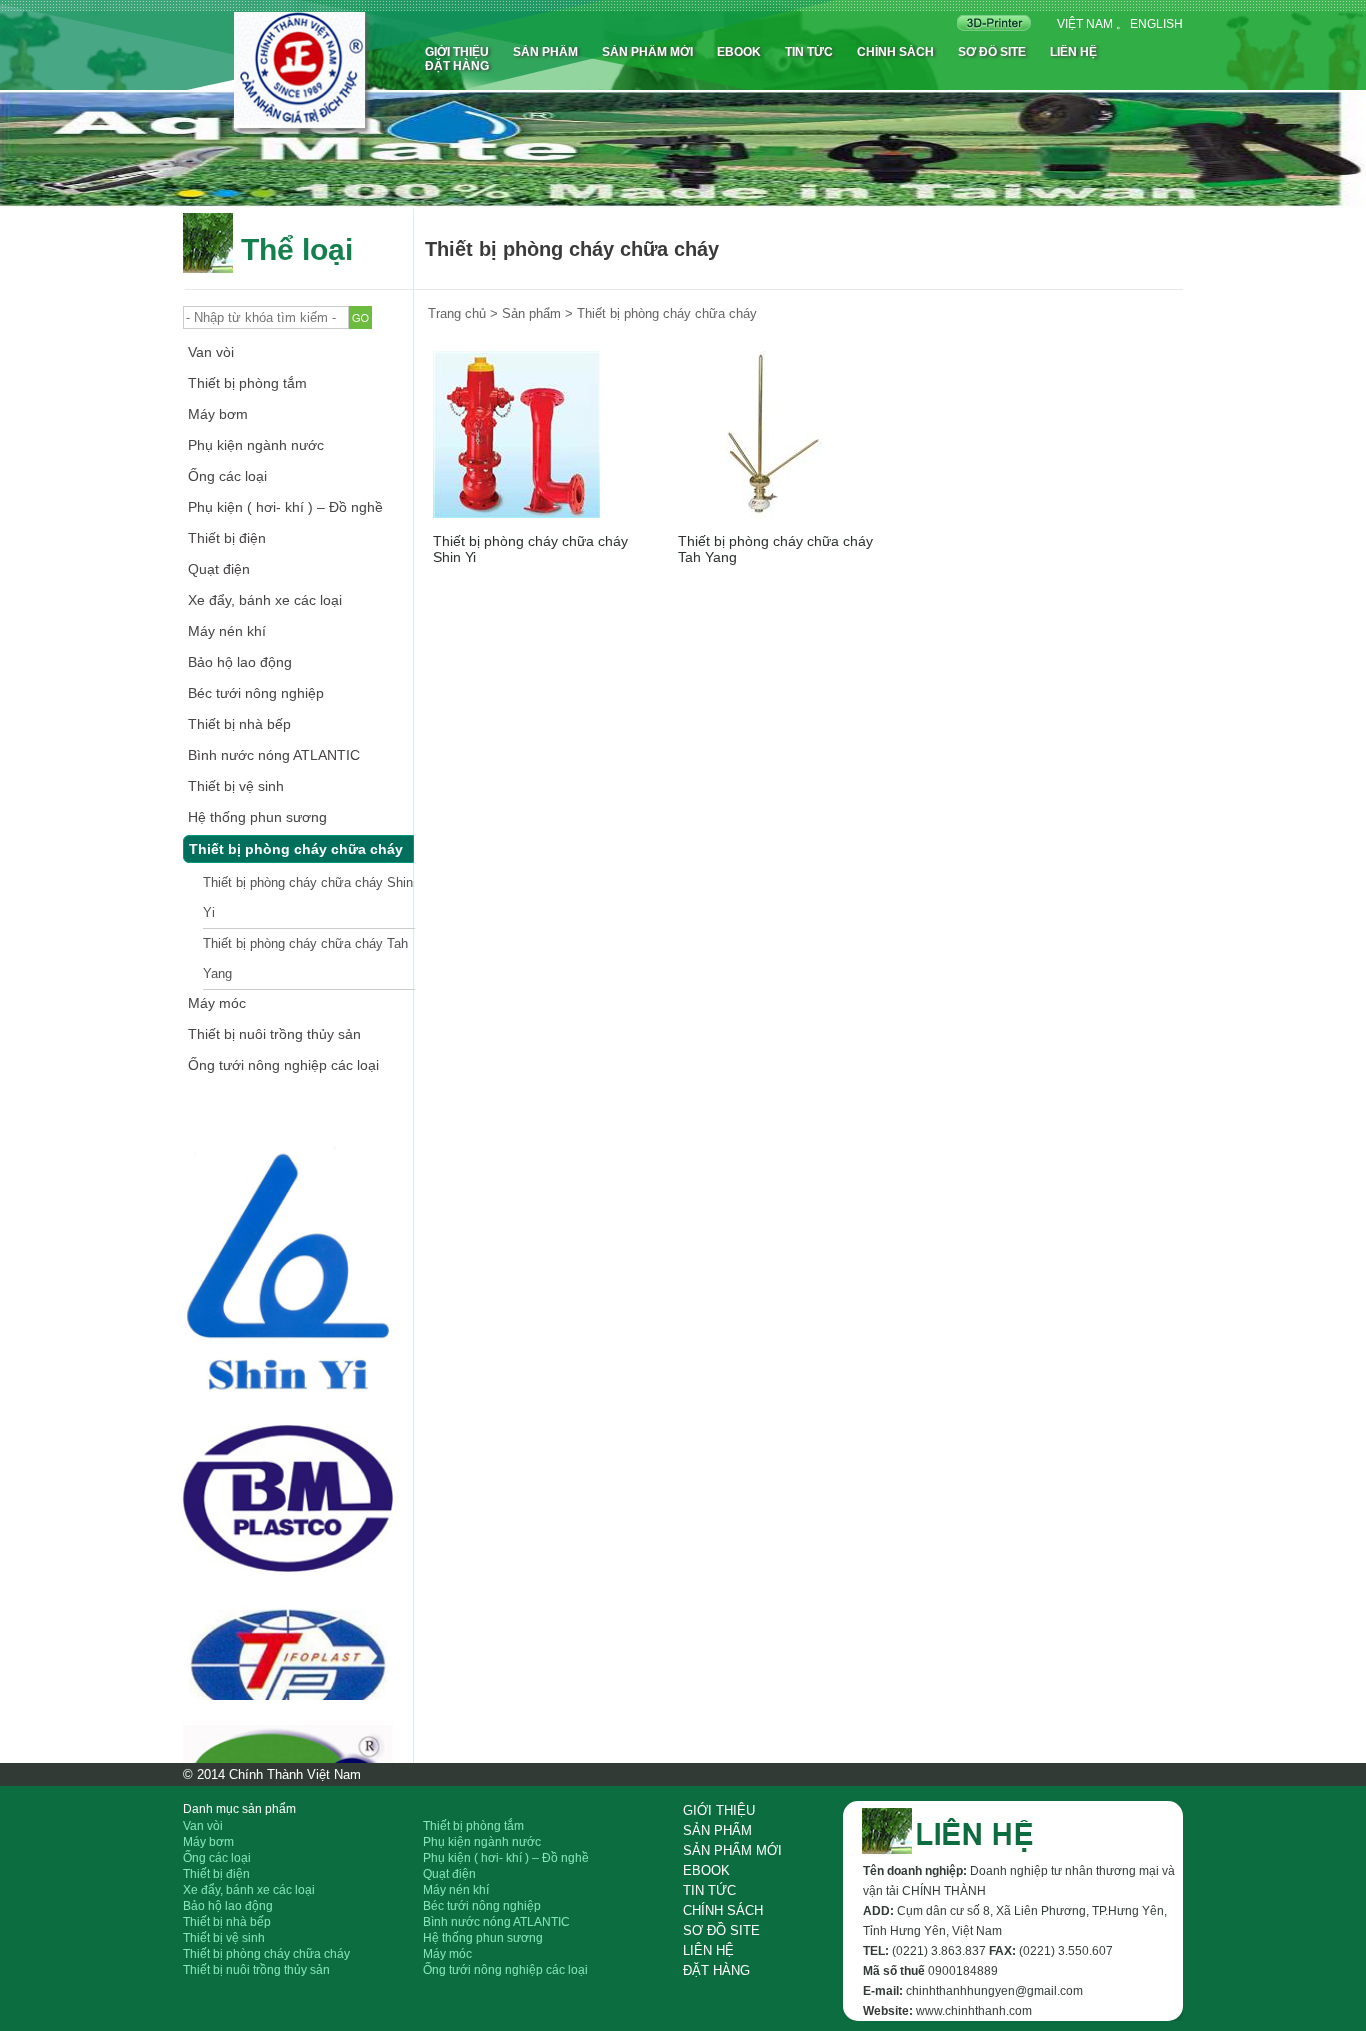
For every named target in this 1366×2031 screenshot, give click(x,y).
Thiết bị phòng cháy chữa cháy (296, 849)
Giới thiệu (457, 52)
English (1156, 24)
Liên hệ (1073, 52)
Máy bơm (218, 414)
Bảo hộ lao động (240, 662)
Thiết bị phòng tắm (247, 383)
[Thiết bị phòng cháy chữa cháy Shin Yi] (516, 434)
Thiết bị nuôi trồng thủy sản (274, 1034)
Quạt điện (219, 569)
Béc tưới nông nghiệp (256, 693)
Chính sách (895, 52)
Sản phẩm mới (647, 52)
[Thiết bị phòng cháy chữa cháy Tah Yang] (761, 434)
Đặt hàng (457, 66)
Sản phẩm (545, 52)
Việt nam (1085, 24)
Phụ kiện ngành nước (256, 445)
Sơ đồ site (992, 52)
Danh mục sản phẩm (239, 1809)
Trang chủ (457, 313)
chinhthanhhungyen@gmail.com (994, 1991)
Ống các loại (227, 476)
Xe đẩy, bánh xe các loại (265, 600)
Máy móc (217, 1003)
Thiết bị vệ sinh (236, 786)
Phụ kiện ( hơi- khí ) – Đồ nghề (285, 507)
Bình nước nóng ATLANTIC (274, 755)
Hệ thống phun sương (257, 817)
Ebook (739, 52)
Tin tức (809, 52)
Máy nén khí (227, 631)
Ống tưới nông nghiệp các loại (283, 1065)
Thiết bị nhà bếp (239, 724)
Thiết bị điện (227, 538)
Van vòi (211, 352)
